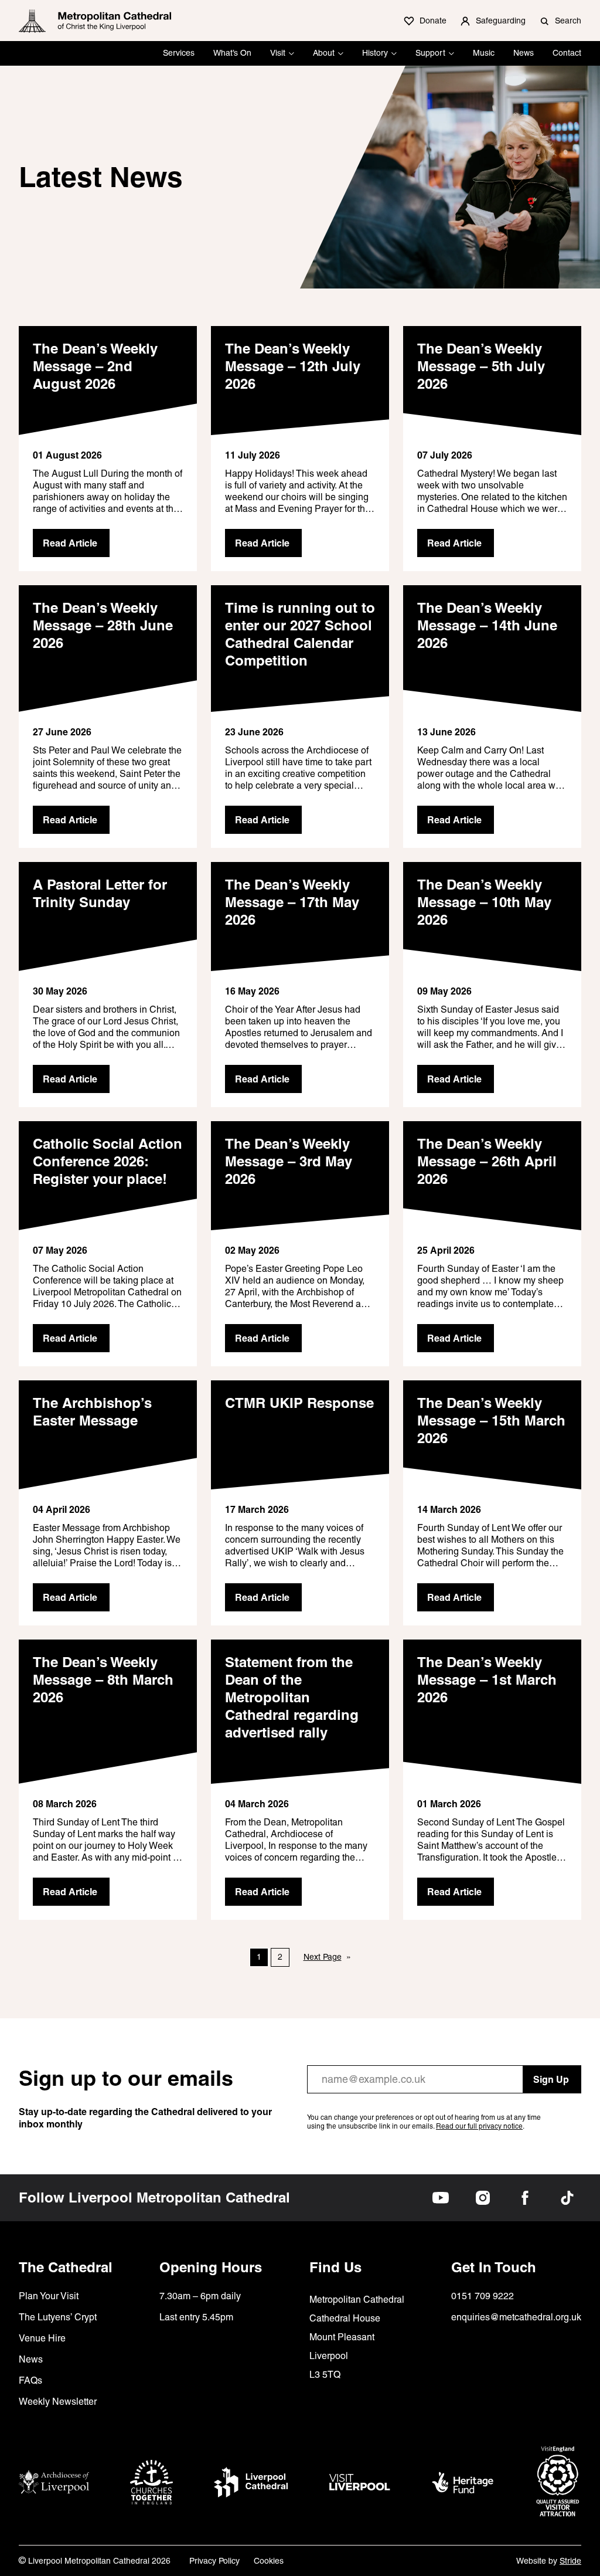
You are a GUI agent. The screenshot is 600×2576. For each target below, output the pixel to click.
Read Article (70, 543)
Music (484, 53)
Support (430, 53)
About (324, 53)
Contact (567, 53)
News (524, 53)
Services (179, 53)
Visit (278, 53)
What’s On (232, 53)
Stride (570, 2561)
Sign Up (551, 2079)
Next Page (327, 1957)
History (375, 53)
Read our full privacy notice (479, 2126)
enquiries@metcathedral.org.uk (516, 2317)
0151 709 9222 (483, 2296)
